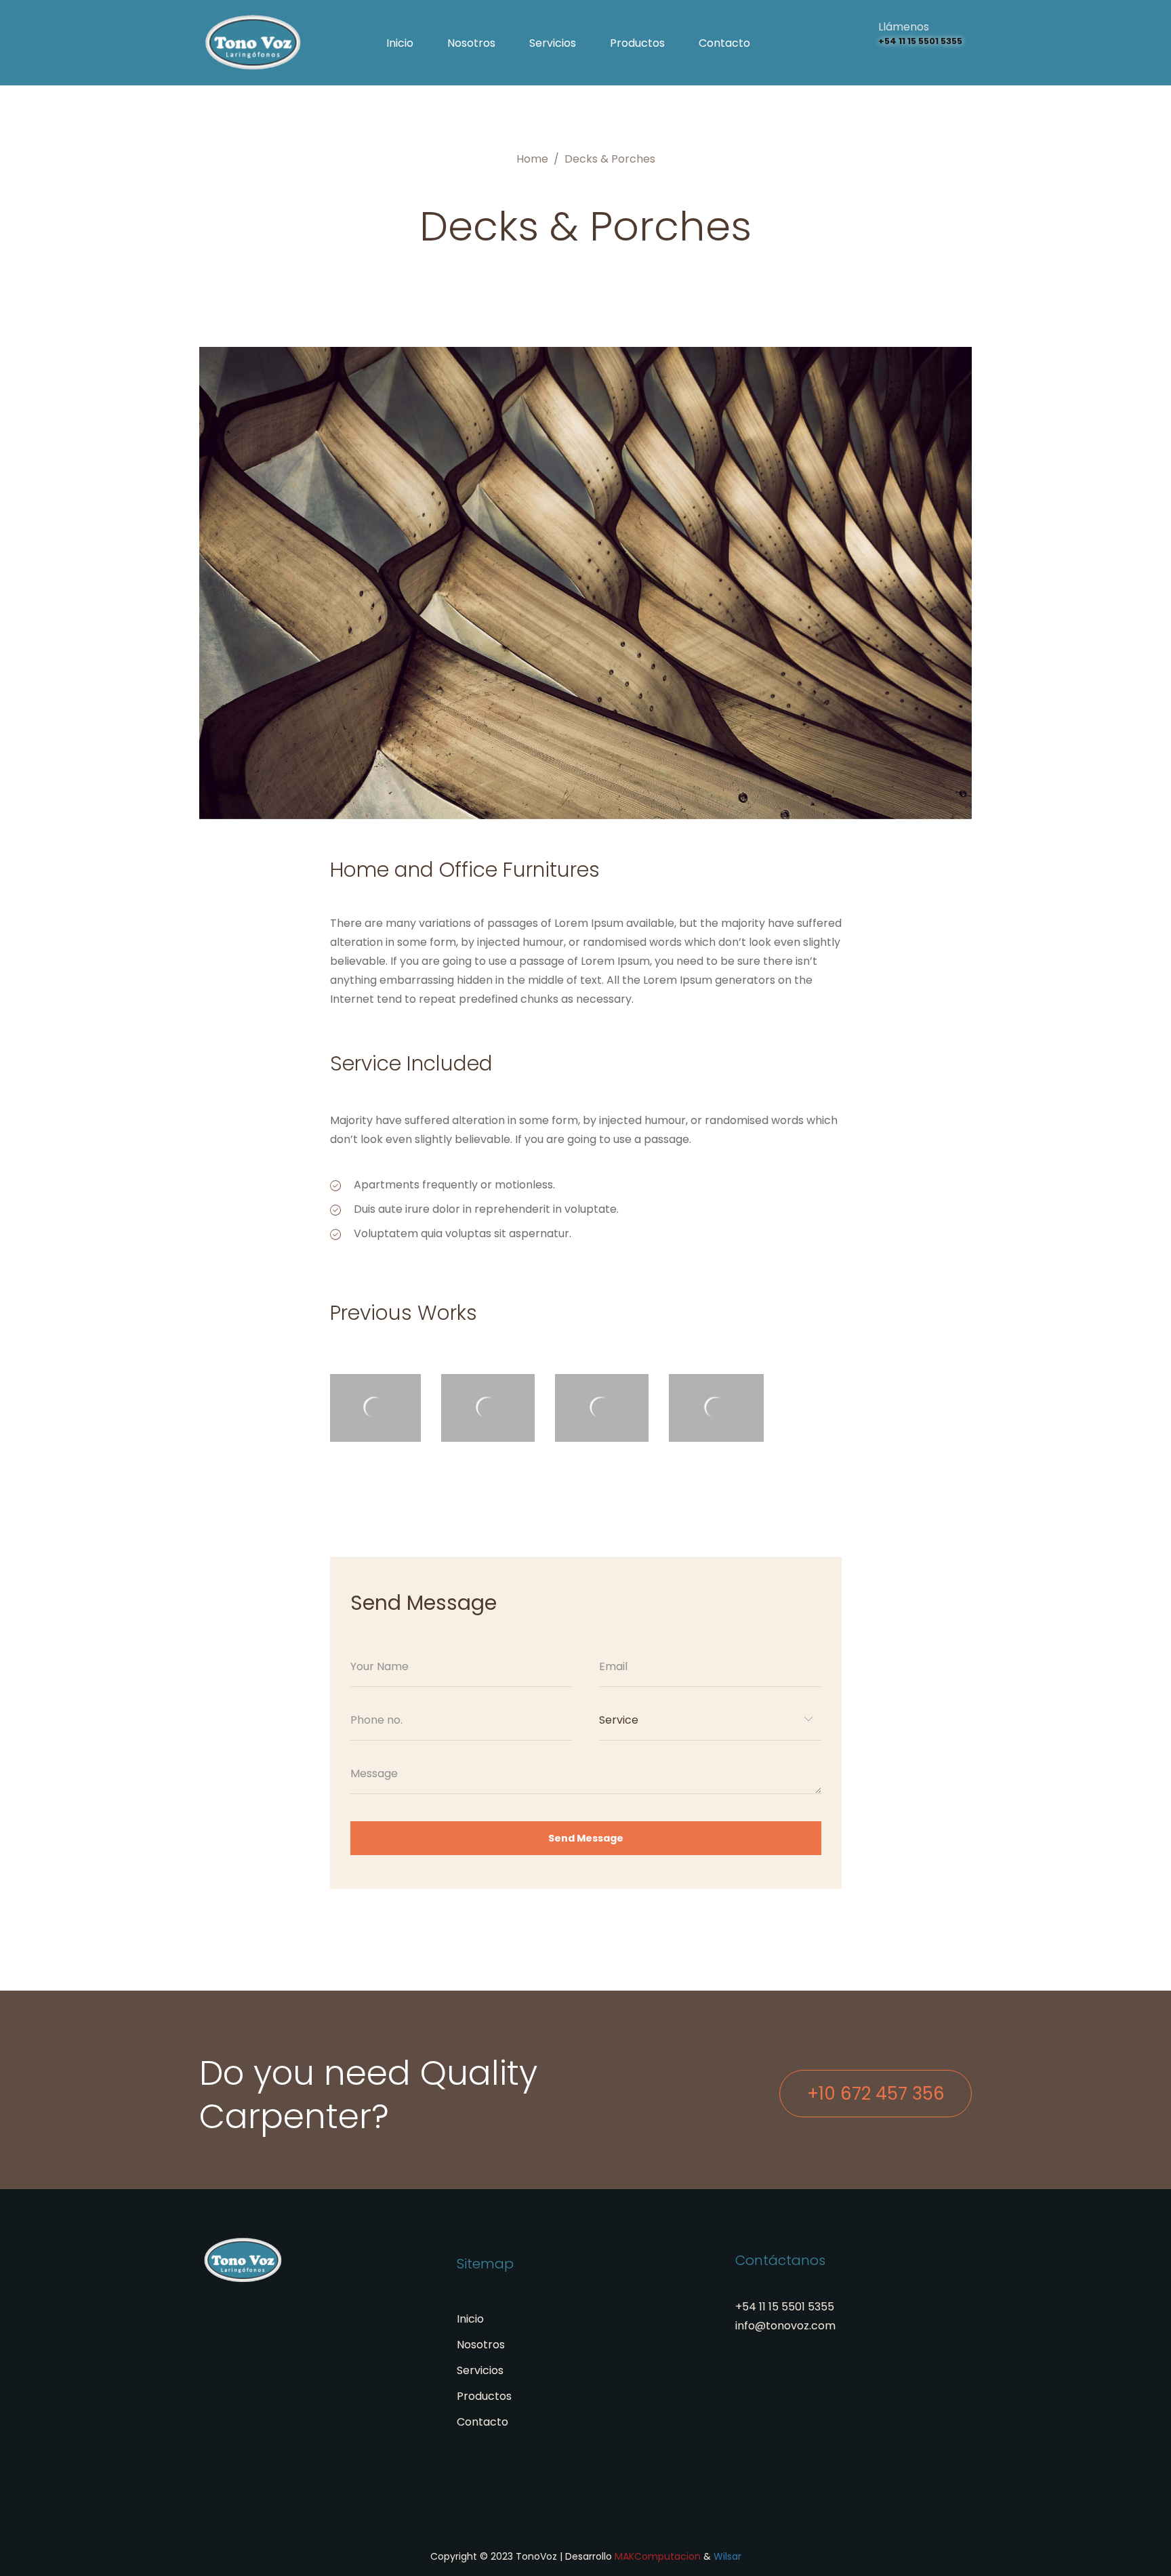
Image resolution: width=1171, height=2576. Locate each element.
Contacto (724, 43)
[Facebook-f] (929, 62)
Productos (637, 43)
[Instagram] (883, 62)
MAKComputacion (658, 2556)
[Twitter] (906, 62)
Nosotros (471, 43)
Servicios (553, 43)
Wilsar (727, 2556)
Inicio (400, 43)
